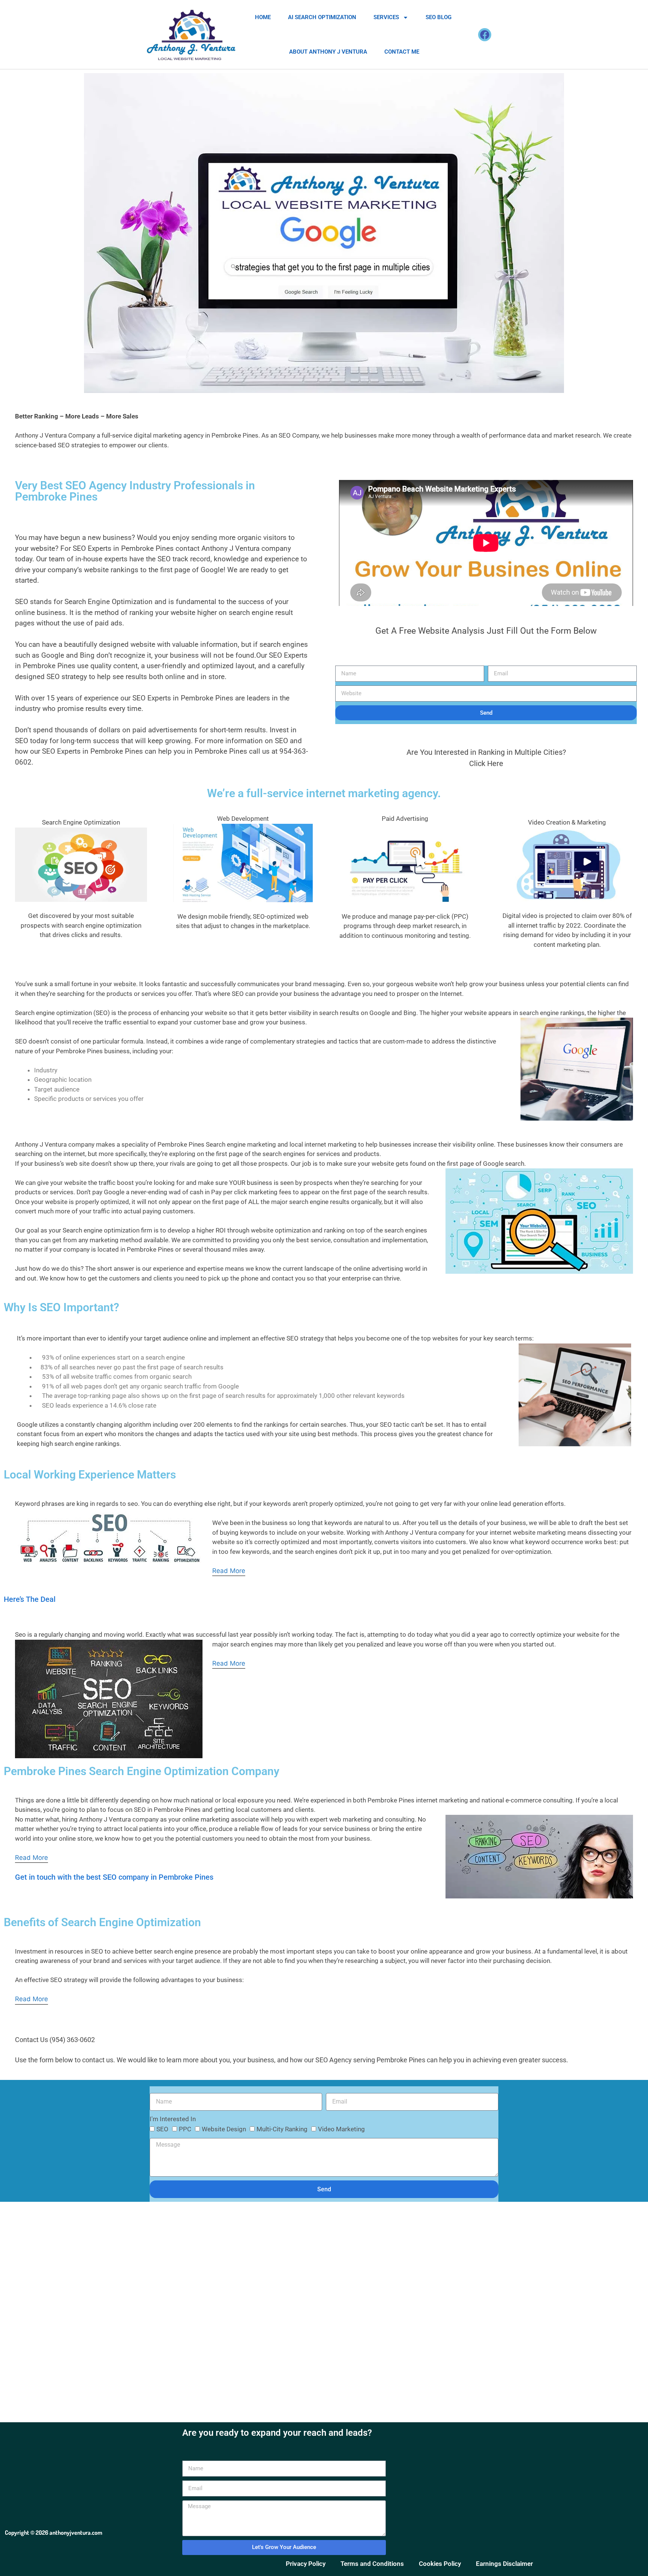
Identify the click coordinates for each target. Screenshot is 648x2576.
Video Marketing (341, 2129)
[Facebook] (485, 35)
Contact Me (402, 52)
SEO (162, 2129)
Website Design (224, 2129)
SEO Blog (439, 17)
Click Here (486, 763)
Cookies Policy (440, 2564)
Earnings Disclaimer (504, 2564)
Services (386, 17)
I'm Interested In (173, 2119)
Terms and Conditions (372, 2564)
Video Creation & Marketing (567, 822)
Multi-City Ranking (282, 2129)
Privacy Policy (306, 2564)
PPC (185, 2129)
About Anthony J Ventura (328, 52)
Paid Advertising (405, 819)
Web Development (243, 819)
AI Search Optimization (322, 17)
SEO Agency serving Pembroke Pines (370, 2060)
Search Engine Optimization (81, 822)
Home (263, 17)
